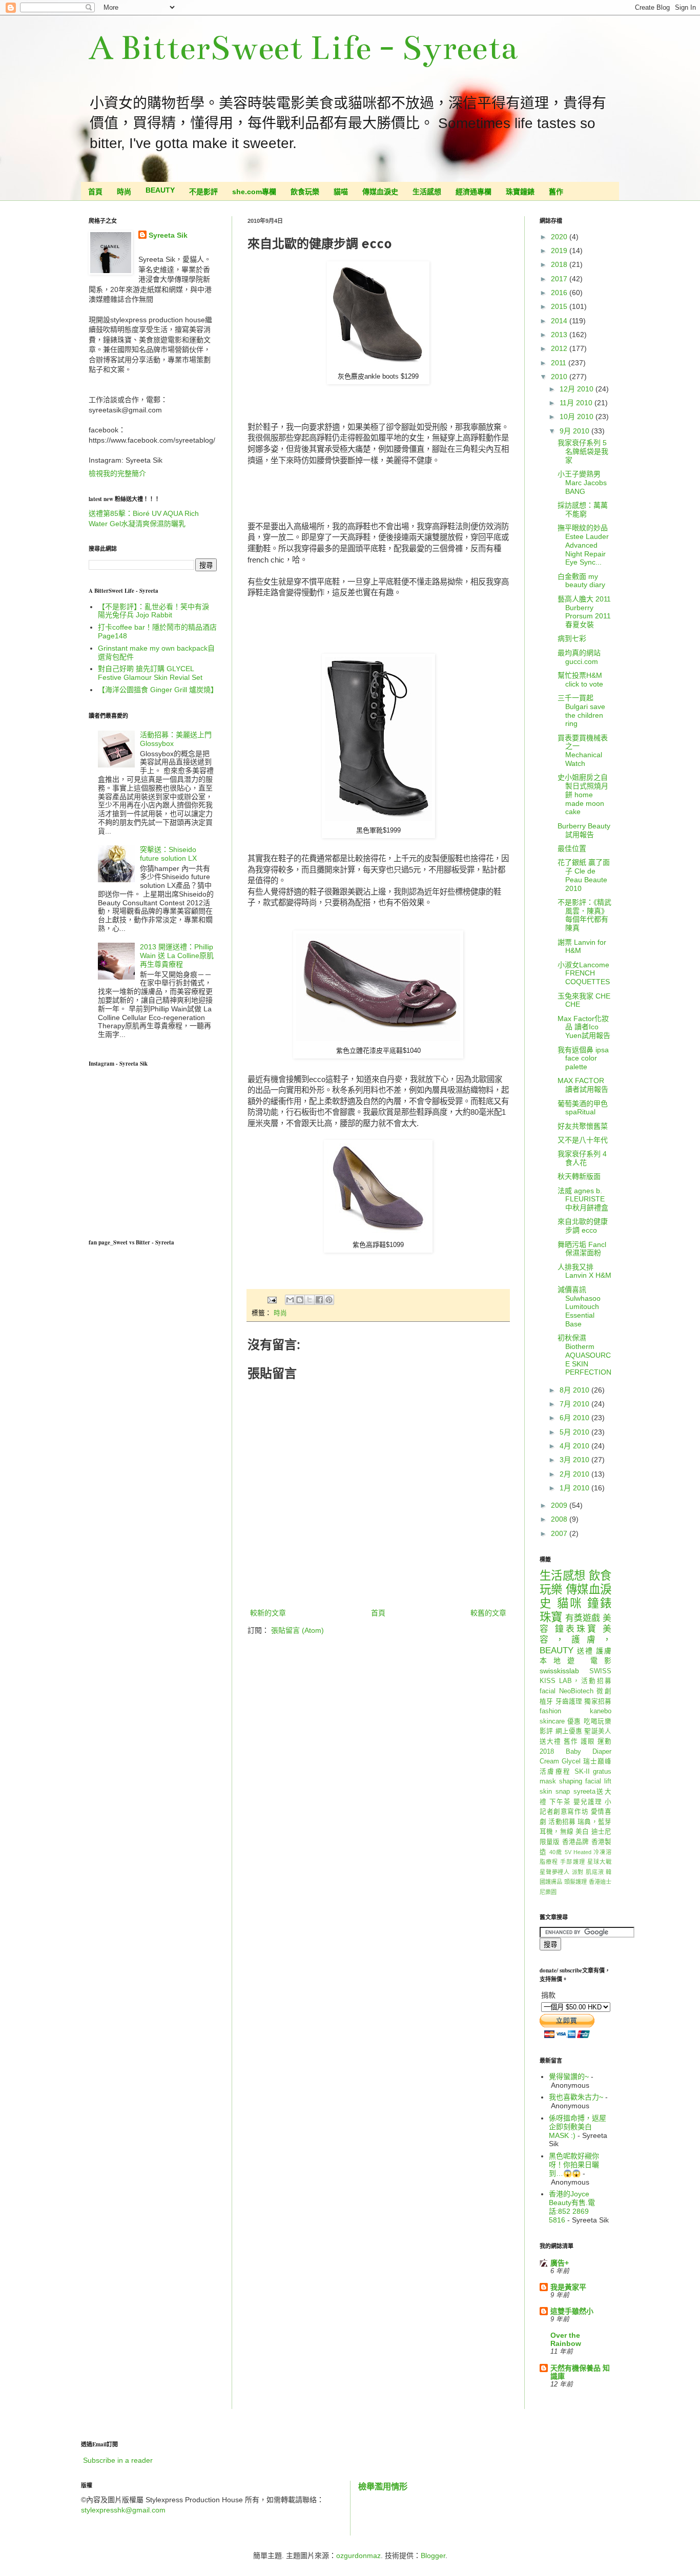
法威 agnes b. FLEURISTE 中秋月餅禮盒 (583, 1199)
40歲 (556, 1852)
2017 (560, 279)
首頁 (95, 192)
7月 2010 (575, 1404)
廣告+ (560, 2263)
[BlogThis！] (300, 1300)
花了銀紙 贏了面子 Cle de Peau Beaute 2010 (584, 875)
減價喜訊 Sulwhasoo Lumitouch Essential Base (579, 1307)
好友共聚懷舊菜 (583, 1126)
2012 (560, 348)
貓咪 (570, 1603)
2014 (560, 321)
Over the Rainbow (566, 2339)
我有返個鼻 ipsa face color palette (583, 1058)
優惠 (574, 1721)
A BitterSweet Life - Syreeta (303, 48)
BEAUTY (160, 190)
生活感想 (427, 192)
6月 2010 (575, 1418)
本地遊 (561, 1660)
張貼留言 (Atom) (297, 1630)
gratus (602, 1772)
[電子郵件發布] (272, 1300)
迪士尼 (601, 1832)
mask (548, 1781)
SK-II (582, 1772)
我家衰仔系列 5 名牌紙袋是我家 (583, 451)
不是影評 (203, 192)
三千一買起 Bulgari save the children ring (581, 711)
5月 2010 (575, 1432)
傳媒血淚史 (380, 192)
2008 (560, 1519)
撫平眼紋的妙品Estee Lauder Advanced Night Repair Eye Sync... (583, 545)
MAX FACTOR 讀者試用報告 (583, 1085)
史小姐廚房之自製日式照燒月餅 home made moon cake (583, 794)
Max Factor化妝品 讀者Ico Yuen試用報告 (584, 1027)
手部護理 (572, 1862)
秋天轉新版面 (579, 1176)
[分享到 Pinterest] (329, 1300)
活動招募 (562, 1822)
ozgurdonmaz (358, 2556)
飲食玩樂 (305, 192)
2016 (560, 293)
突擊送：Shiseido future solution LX (168, 854)
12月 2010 (578, 389)
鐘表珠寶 (577, 1629)
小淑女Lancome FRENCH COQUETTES (584, 973)
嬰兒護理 (588, 1802)
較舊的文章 (488, 1613)
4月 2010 (575, 1446)
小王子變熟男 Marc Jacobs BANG (582, 483)
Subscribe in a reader (118, 2460)
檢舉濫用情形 (383, 2486)
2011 (560, 363)
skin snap (555, 1792)
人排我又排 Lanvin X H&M (584, 1271)
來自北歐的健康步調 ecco (583, 1226)
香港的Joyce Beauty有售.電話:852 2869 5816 (572, 2207)
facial (548, 1691)
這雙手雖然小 (572, 2311)
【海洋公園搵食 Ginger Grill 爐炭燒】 (158, 690)
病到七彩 (572, 638)
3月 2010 (575, 1460)
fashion (550, 1711)
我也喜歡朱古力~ (576, 2097)
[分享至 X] (310, 1300)
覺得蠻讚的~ (569, 2076)
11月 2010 (577, 403)
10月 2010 (578, 417)
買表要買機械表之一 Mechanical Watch (583, 751)
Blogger (433, 2556)
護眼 (588, 1741)
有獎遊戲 (583, 1618)
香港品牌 (576, 1842)
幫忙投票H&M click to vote (580, 680)
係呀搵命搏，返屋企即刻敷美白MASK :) (578, 2127)
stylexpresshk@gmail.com (123, 2510)
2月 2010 (575, 1474)
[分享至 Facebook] (319, 1300)
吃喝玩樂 (598, 1721)
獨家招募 (598, 1701)
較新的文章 (268, 1613)
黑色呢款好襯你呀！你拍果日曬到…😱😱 (574, 2165)
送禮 (585, 1651)
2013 (560, 335)
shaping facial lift (585, 1781)
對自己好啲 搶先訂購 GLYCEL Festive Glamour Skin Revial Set (150, 673)
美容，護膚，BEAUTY (575, 1639)
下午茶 (560, 1802)
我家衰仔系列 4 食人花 (582, 1158)
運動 (604, 1741)
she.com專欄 (254, 192)
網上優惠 (569, 1731)
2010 (560, 377)
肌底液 (595, 1872)
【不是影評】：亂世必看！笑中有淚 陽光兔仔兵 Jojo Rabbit (153, 611)
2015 (560, 306)
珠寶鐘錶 (520, 192)
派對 (578, 1872)
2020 (560, 237)
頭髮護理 (576, 1882)
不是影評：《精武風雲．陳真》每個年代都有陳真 (584, 915)
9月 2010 (575, 431)
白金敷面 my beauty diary (581, 581)
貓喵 (341, 192)
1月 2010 (575, 1488)
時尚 (124, 192)
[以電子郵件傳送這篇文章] (290, 1300)
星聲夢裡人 (555, 1872)
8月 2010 (575, 1390)
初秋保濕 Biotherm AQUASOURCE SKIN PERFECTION (584, 1355)
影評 (546, 1731)
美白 (582, 1832)
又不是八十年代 (583, 1140)
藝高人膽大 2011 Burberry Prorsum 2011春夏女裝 (584, 612)
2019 (560, 251)
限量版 (550, 1842)
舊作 (556, 192)
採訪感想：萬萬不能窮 (583, 510)
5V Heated (578, 1852)
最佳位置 (572, 848)
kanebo (601, 1711)
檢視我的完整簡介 (117, 473)
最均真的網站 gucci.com (583, 657)
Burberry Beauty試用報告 (584, 830)
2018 (560, 264)
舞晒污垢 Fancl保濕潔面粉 (582, 1249)
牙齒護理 (569, 1701)
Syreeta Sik (168, 235)
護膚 (604, 1651)
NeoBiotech (576, 1691)
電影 (601, 1660)
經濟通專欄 (473, 192)
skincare (552, 1721)
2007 (560, 1533)
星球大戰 (599, 1862)
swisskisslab (559, 1671)
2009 (560, 1505)
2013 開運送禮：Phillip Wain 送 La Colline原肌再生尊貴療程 (177, 955)
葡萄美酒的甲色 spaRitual (583, 1108)
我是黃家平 (568, 2287)
